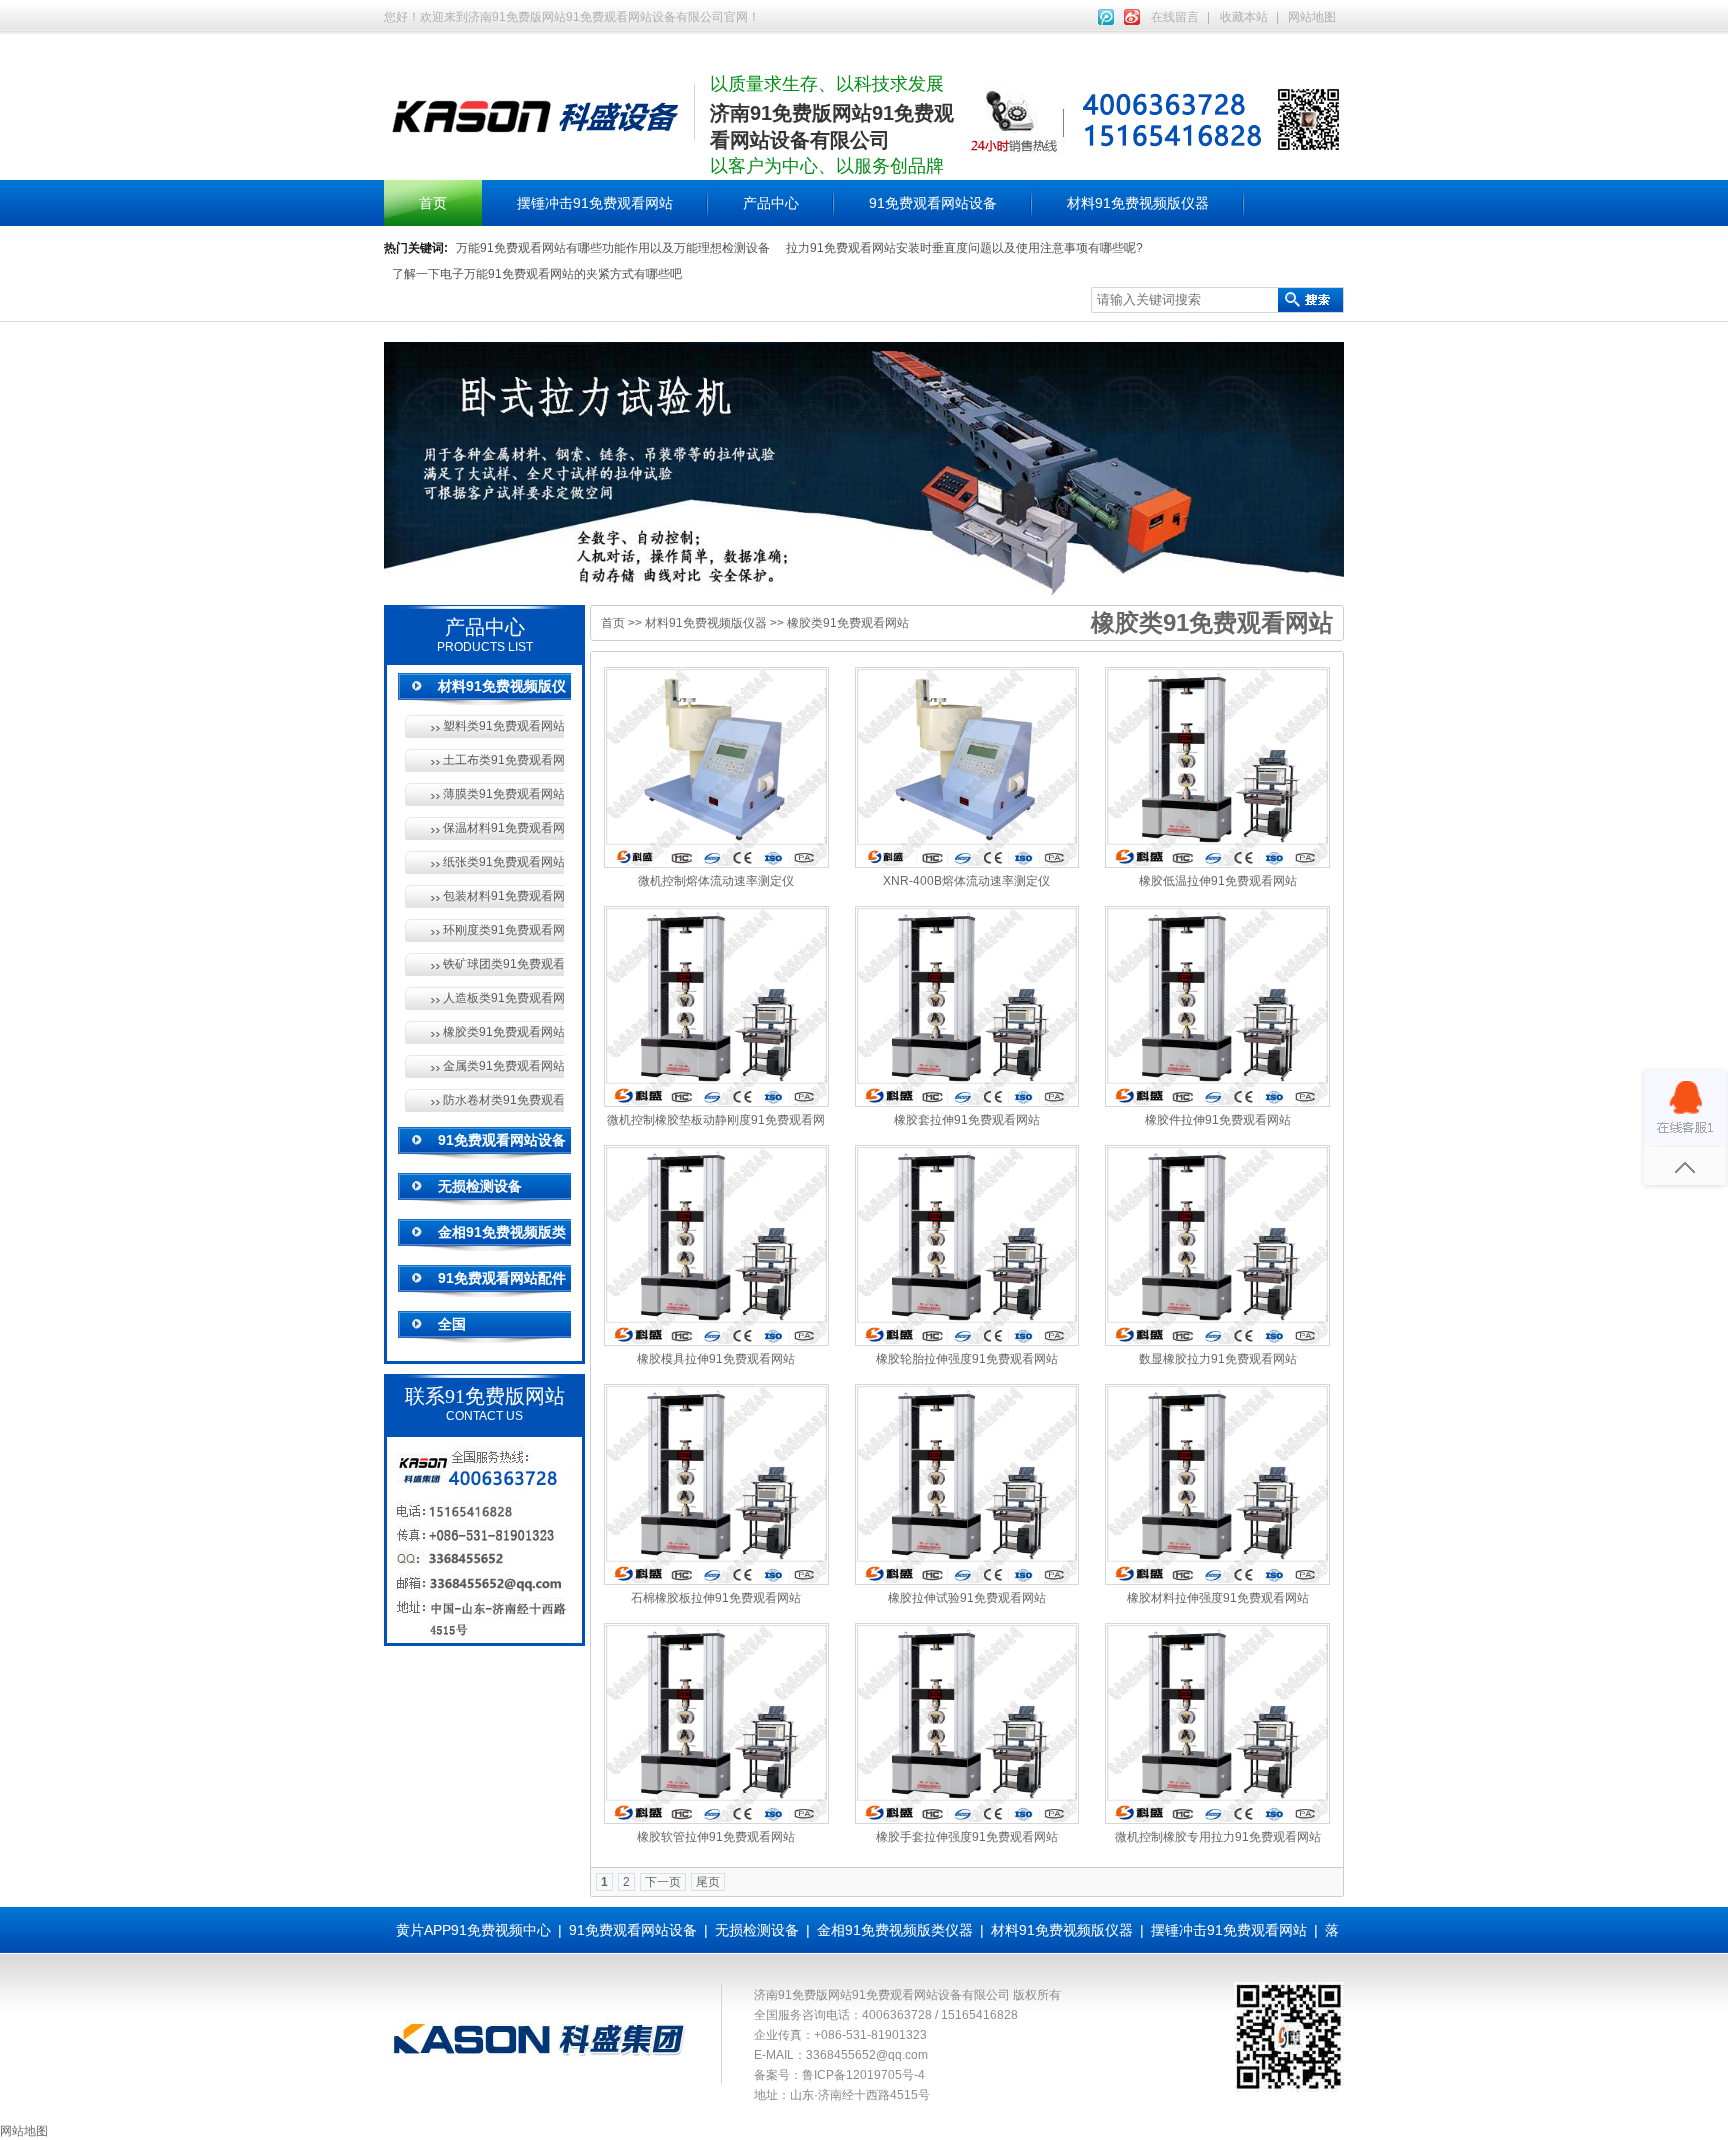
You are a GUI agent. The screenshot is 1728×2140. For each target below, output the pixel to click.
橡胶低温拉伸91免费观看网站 (1218, 881)
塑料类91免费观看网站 (503, 726)
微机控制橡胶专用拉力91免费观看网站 (1218, 1837)
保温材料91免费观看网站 (503, 828)
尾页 (708, 1882)
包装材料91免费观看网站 (503, 896)
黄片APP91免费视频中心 (473, 1930)
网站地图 (1312, 17)
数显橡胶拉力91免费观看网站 (1218, 1359)
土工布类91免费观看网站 (503, 760)
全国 (452, 1324)
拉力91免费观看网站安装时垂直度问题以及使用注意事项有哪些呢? (964, 248)
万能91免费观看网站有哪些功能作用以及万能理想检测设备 (613, 248)
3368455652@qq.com (867, 2055)
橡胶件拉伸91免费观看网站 (1218, 1120)
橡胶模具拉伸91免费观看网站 (716, 1359)
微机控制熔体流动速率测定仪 (716, 881)
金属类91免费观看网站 (503, 1066)
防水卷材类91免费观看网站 (503, 1100)
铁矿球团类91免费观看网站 (503, 964)
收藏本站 (1244, 17)
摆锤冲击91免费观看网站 (595, 203)
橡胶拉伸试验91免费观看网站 (967, 1598)
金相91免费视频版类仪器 (895, 1930)
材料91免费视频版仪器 (1138, 203)
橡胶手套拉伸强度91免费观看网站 (967, 1837)
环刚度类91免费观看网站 (503, 930)
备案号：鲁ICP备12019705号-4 (839, 2075)
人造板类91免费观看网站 (503, 998)
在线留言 (1175, 17)
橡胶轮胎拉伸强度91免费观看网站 (967, 1359)
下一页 (663, 1882)
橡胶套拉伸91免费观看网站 (967, 1120)
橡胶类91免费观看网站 (503, 1032)
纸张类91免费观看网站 (503, 862)
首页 (433, 203)
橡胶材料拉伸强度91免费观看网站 (1218, 1598)
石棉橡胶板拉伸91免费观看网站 (716, 1598)
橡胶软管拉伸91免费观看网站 (716, 1837)
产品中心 (771, 203)
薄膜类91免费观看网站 (503, 794)
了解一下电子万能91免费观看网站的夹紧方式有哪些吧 (537, 274)
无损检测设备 (480, 1186)
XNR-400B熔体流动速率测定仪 (966, 881)
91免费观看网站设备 (933, 203)
